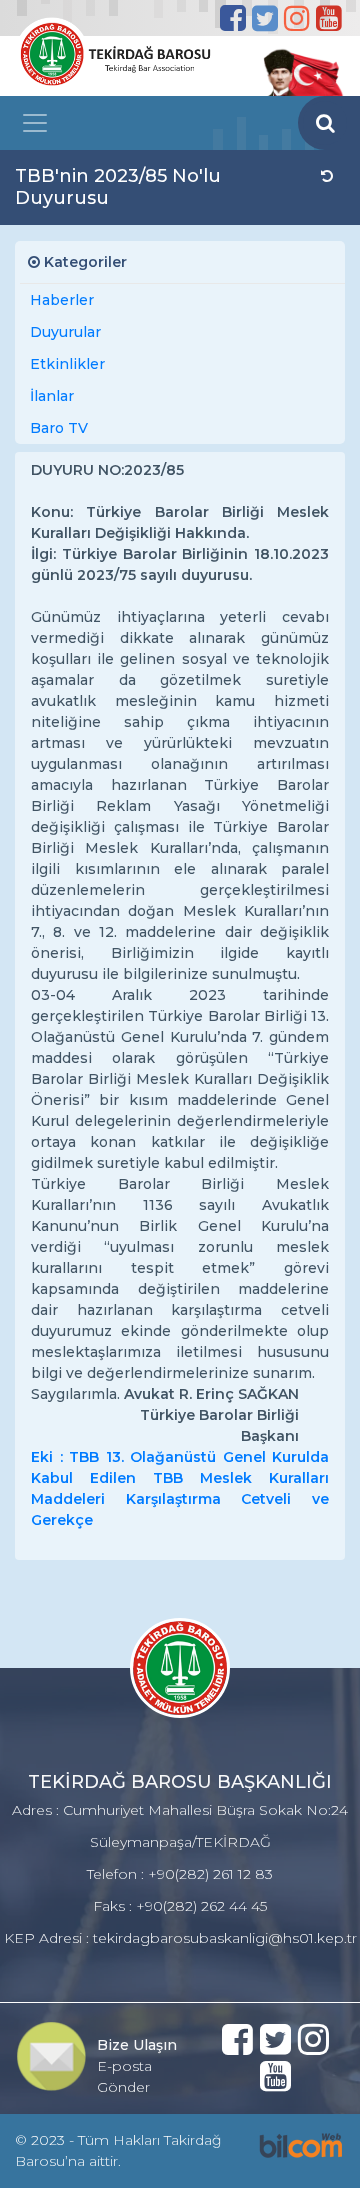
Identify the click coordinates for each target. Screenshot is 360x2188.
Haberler (62, 300)
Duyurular (65, 332)
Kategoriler (83, 262)
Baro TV (59, 428)
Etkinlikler (67, 364)
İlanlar (52, 396)
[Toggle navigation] (35, 123)
